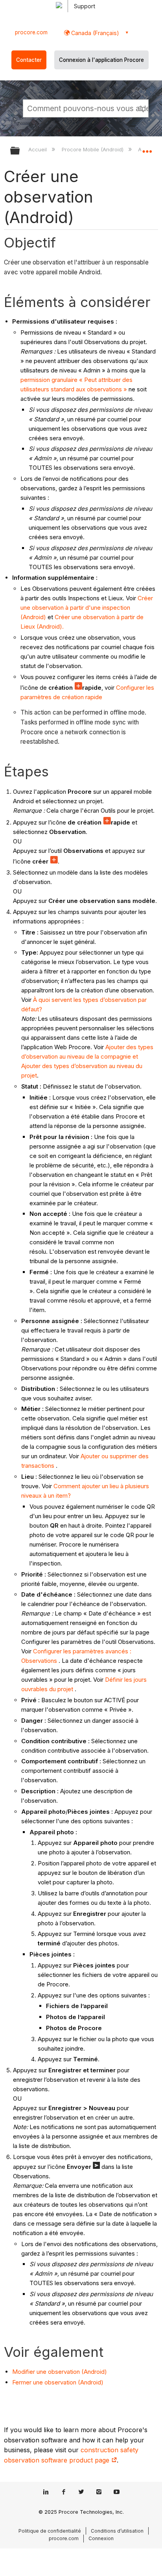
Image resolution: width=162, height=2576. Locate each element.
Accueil (38, 149)
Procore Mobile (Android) (93, 149)
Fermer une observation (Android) (58, 2382)
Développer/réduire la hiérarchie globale (20, 151)
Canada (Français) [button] (94, 33)
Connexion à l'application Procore (101, 60)
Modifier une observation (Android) (60, 2372)
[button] (142, 108)
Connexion (101, 2538)
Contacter (29, 60)
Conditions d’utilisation (117, 2531)
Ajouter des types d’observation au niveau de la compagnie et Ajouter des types (87, 1056)
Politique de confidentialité (50, 2531)
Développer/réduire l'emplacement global (147, 148)
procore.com (31, 32)
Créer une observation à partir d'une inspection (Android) (87, 608)
